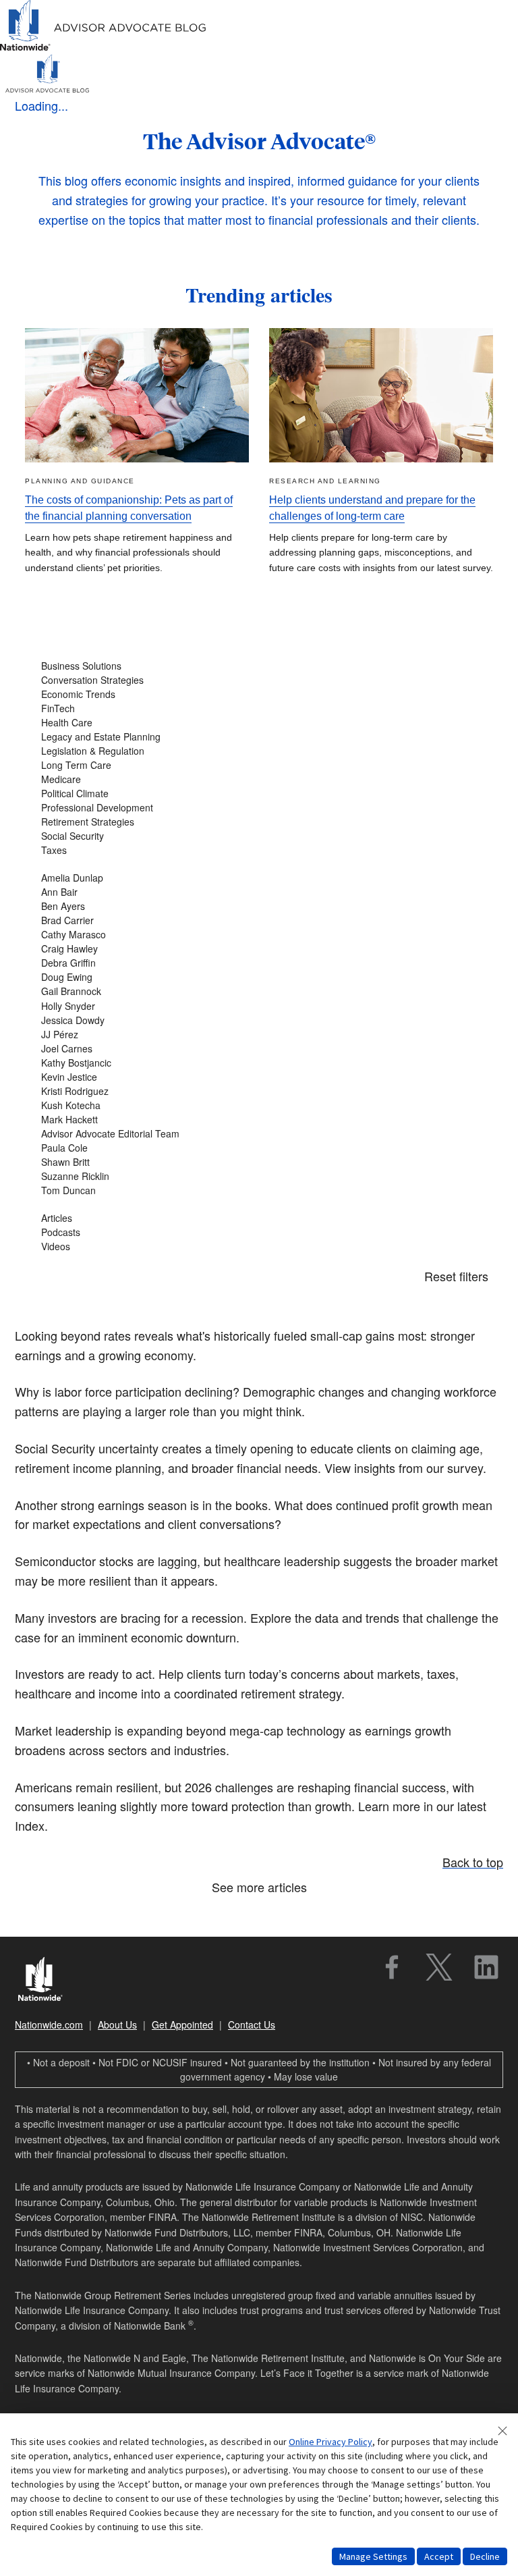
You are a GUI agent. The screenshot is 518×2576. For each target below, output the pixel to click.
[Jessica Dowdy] (259, 1020)
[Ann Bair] (259, 892)
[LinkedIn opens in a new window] (486, 1967)
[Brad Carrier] (259, 920)
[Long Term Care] (259, 765)
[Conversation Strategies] (259, 680)
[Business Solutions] (259, 666)
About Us (117, 2024)
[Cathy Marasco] (259, 935)
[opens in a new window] (392, 1967)
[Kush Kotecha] (259, 1105)
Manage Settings (373, 2556)
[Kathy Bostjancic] (259, 1063)
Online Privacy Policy (330, 2442)
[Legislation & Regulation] (259, 751)
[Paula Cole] (259, 1148)
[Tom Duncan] (259, 1190)
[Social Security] (259, 836)
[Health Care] (259, 723)
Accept (439, 2556)
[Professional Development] (259, 808)
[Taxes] (259, 850)
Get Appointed (182, 2024)
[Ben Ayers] (259, 906)
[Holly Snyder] (259, 1006)
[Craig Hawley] (259, 949)
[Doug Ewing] (259, 977)
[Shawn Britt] (259, 1162)
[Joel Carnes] (259, 1049)
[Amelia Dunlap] (259, 878)
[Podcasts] (259, 1232)
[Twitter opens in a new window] (439, 1967)
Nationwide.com (49, 2024)
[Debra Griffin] (259, 963)
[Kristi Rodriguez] (259, 1091)
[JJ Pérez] (259, 1035)
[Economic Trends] (259, 694)
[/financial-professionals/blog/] (104, 48)
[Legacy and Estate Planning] (259, 737)
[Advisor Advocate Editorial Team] (259, 1134)
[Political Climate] (259, 794)
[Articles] (259, 1218)
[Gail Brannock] (259, 991)
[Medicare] (259, 779)
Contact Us (252, 2024)
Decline (485, 2556)
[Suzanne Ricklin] (259, 1176)
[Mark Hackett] (259, 1120)
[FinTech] (259, 708)
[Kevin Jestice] (259, 1077)
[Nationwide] (47, 1981)
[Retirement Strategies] (259, 822)
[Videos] (259, 1246)
